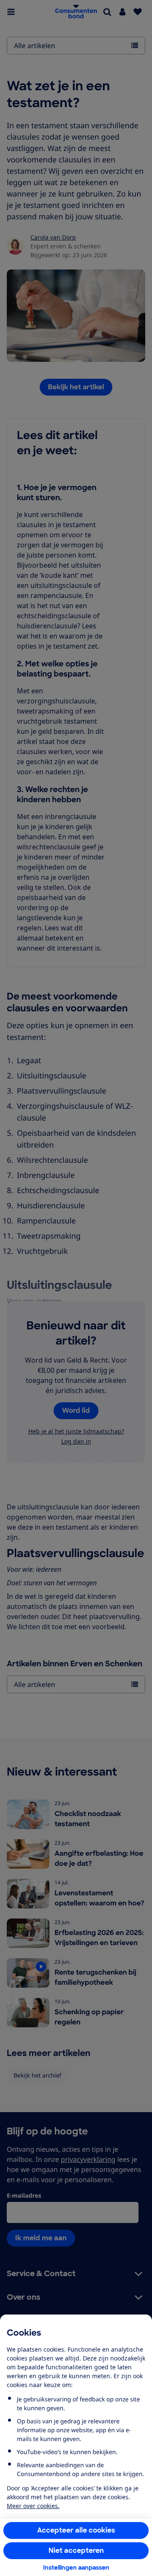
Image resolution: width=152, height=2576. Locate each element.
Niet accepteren (76, 2550)
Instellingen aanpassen (76, 2568)
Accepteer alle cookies (76, 2530)
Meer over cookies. (33, 2506)
